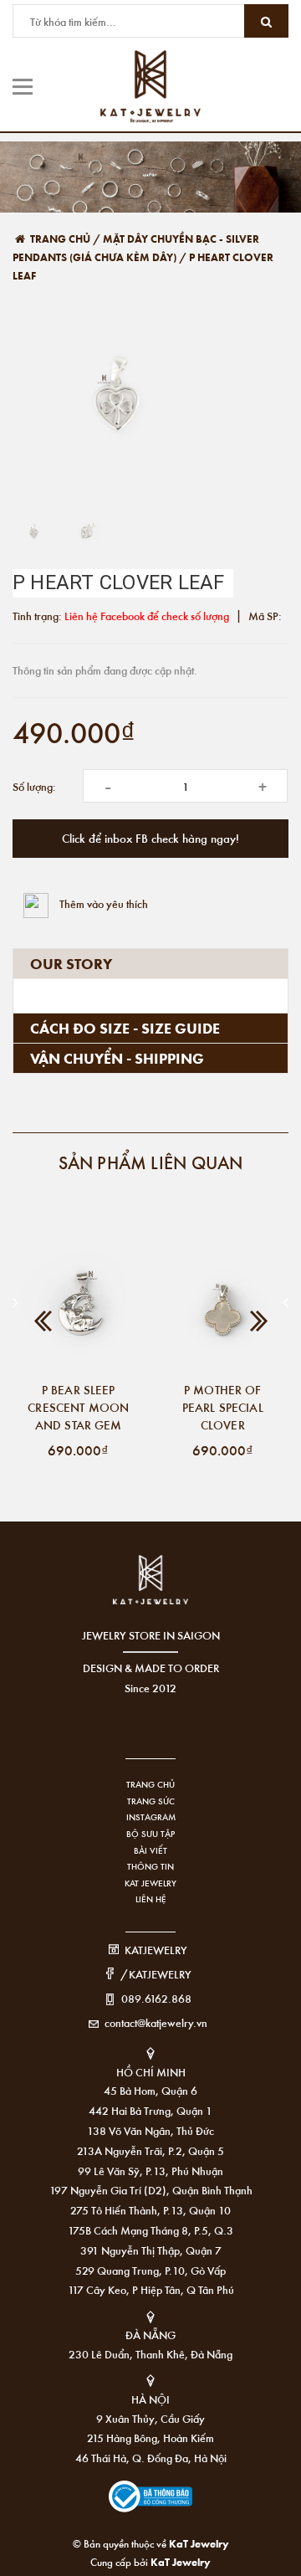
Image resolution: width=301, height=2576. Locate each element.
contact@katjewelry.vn (156, 2022)
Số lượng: (34, 786)
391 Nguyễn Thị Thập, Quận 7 (151, 2250)
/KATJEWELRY (156, 1974)
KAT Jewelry (150, 1883)
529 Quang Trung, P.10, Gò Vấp (150, 2270)
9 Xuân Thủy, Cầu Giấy (150, 2418)
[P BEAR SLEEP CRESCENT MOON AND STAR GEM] (79, 1307)
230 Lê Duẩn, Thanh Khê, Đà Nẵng (150, 2354)
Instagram (151, 1817)
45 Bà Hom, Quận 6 (150, 2090)
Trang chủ (150, 1784)
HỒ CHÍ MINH (151, 2072)
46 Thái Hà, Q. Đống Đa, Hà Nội (151, 2458)
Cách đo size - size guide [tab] (125, 1028)
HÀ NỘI (150, 2399)
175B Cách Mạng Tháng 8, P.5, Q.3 (150, 2230)
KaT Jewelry (181, 2561)
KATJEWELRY (156, 1950)
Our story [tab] (71, 963)
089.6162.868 (156, 1998)
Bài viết (150, 1850)
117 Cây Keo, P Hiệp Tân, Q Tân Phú (151, 2289)
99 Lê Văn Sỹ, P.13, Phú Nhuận (150, 2171)
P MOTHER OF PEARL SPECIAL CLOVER (223, 1407)
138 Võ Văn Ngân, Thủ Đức (150, 2130)
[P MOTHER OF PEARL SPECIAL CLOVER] (223, 1307)
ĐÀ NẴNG (150, 2335)
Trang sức (151, 1801)
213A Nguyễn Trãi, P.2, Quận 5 (150, 2150)
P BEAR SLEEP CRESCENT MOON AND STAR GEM (78, 1407)
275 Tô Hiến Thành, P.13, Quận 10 (150, 2210)
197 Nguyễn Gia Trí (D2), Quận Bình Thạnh (151, 2190)
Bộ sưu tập (150, 1834)
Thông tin (150, 1866)
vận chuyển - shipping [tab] (117, 1058)
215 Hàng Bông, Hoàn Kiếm (150, 2437)
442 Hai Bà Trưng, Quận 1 (150, 2110)
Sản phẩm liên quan (151, 1162)
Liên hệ (151, 1899)
